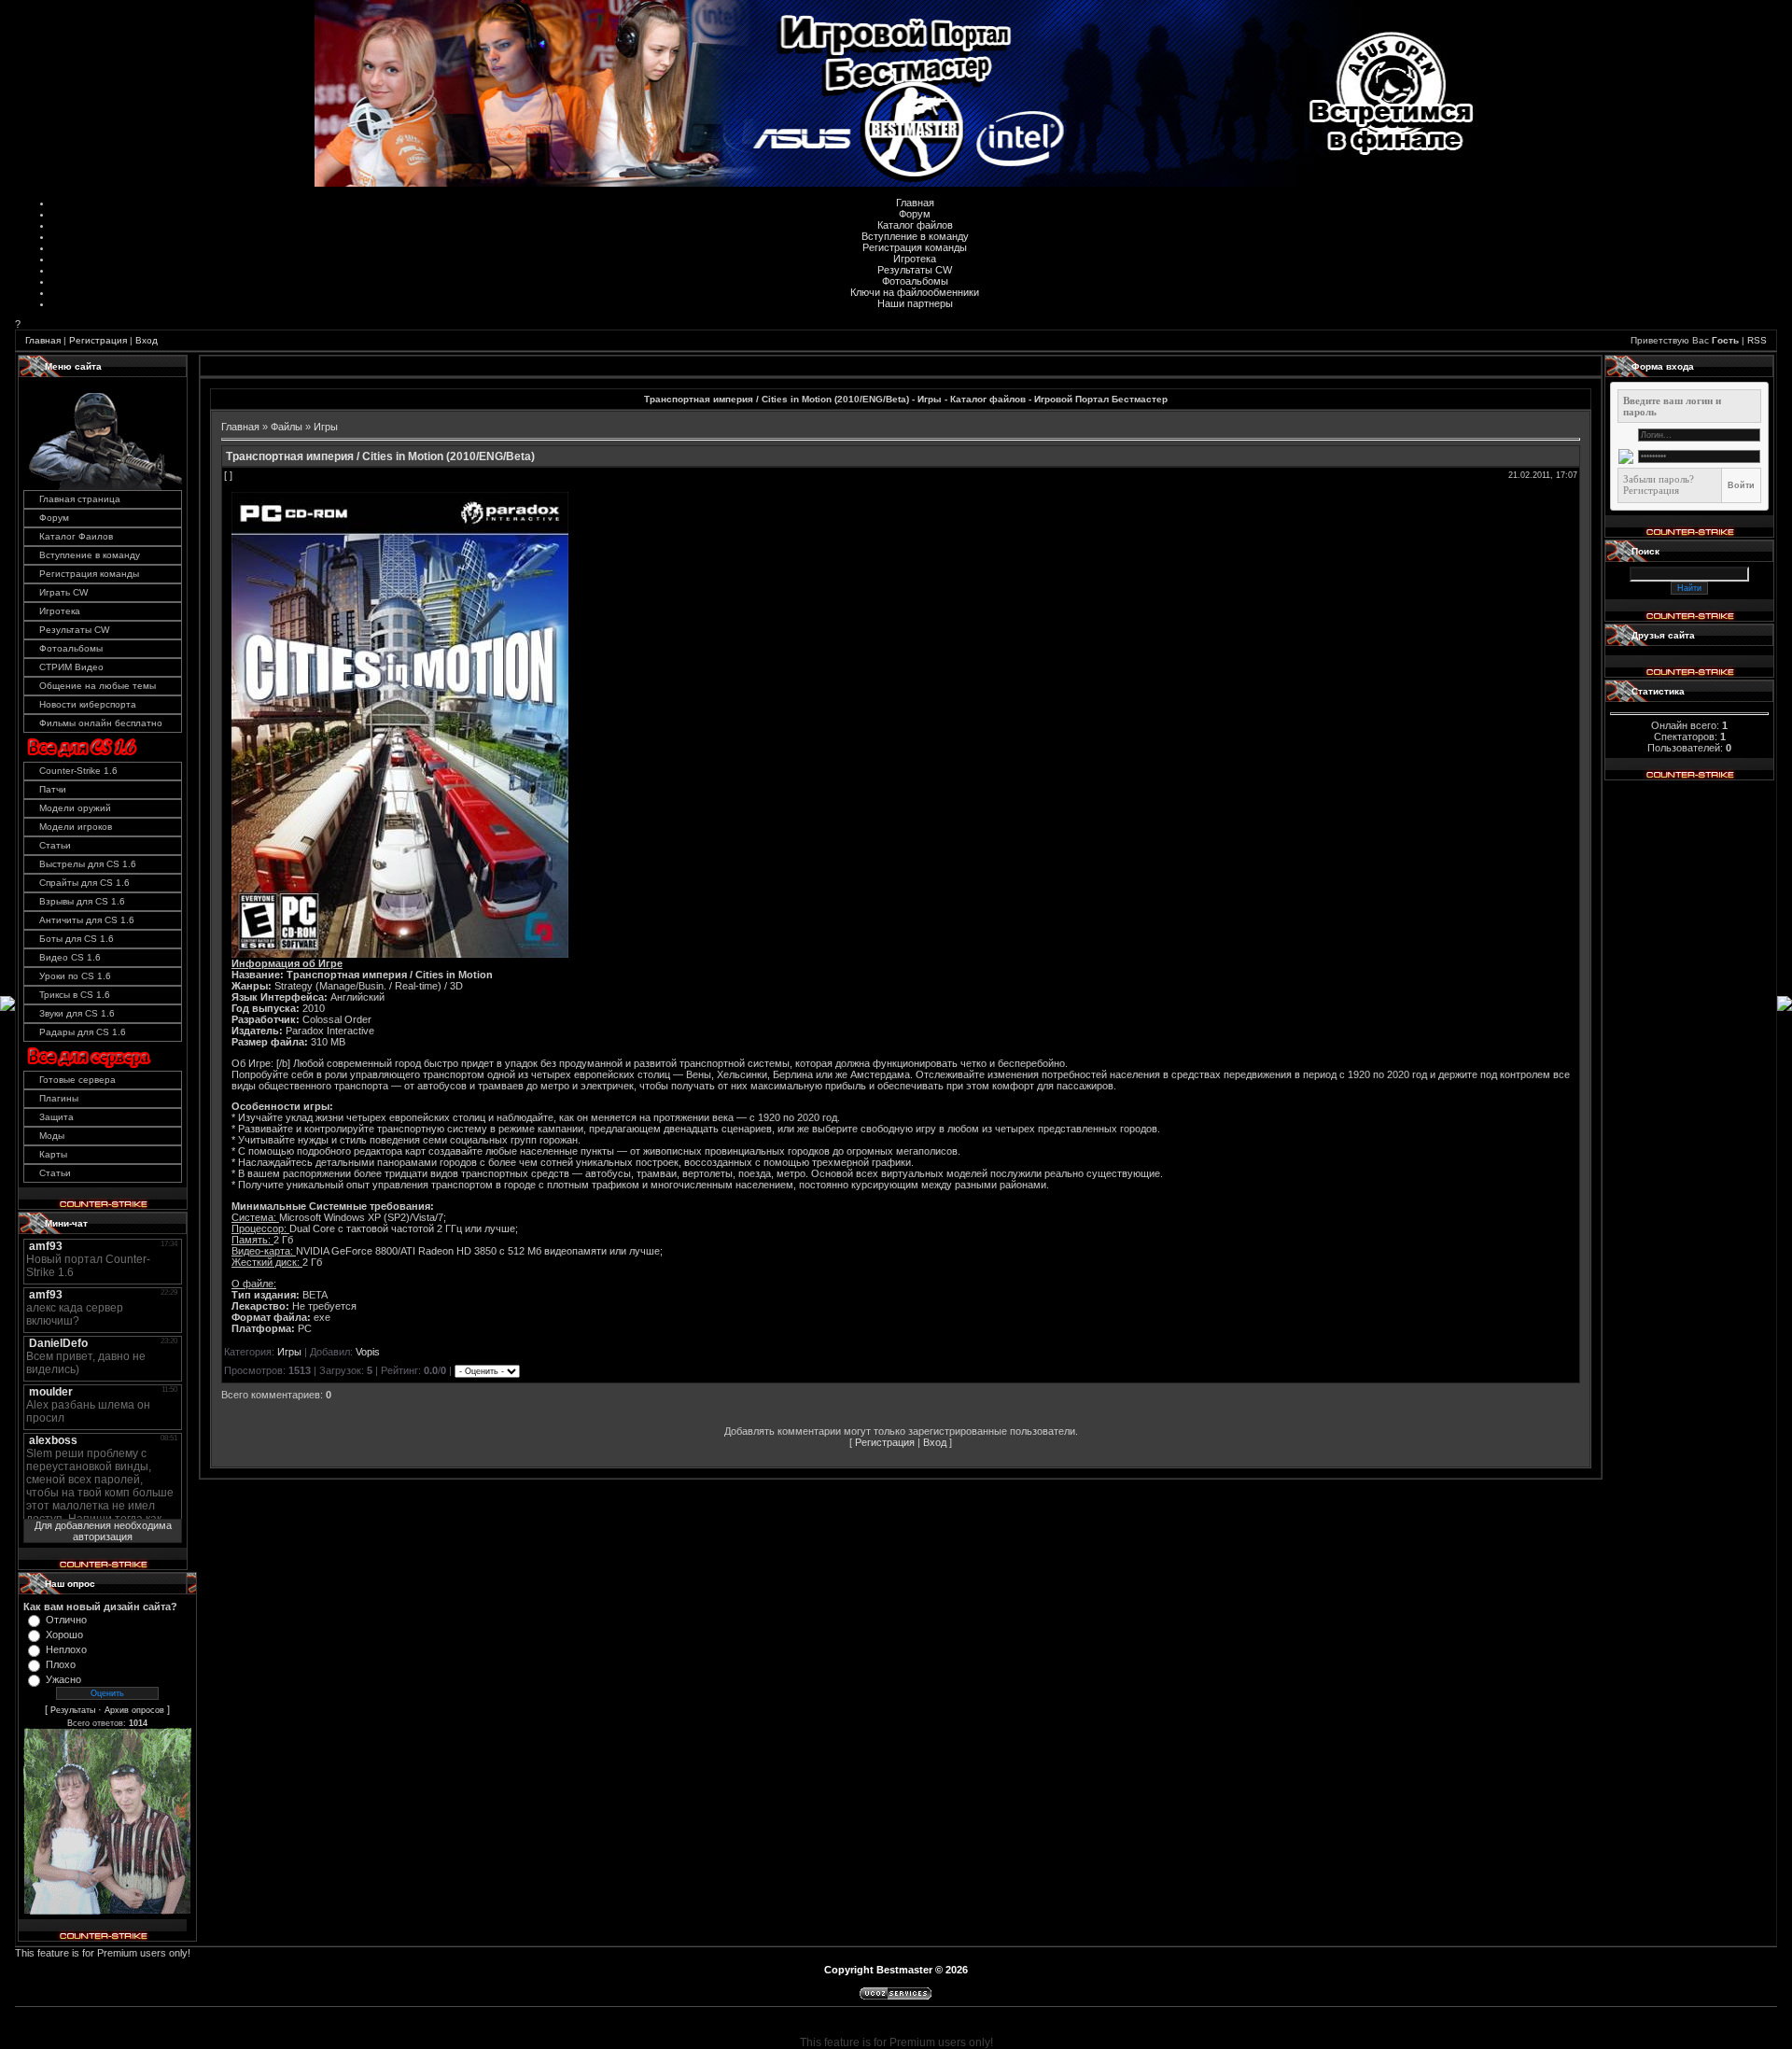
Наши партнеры (915, 303)
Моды (52, 1136)
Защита (56, 1117)
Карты (53, 1154)
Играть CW (63, 592)
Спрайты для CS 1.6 (84, 883)
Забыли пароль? (1659, 479)
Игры (326, 427)
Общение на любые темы (98, 686)
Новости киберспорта (88, 704)
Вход (147, 340)
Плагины (59, 1098)
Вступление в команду (915, 236)
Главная (915, 203)
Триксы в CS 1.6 (75, 995)
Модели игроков (76, 827)
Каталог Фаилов (76, 536)
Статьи (55, 845)
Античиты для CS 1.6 (87, 920)
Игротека (915, 259)
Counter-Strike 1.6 (78, 771)
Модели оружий (75, 808)
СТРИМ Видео (71, 667)
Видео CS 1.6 (70, 957)
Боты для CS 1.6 (77, 939)
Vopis (368, 1352)
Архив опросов (134, 1710)
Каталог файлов (915, 225)
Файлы (287, 427)
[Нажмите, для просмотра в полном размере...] (400, 954)
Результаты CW (915, 270)
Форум (915, 214)
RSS (1757, 340)
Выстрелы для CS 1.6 (88, 864)
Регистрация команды (915, 247)
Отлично (66, 1620)
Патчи (53, 789)
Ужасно (63, 1679)
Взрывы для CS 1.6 (82, 901)
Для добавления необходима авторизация (103, 1531)
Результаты (73, 1710)
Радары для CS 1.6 (83, 1032)
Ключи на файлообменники (915, 292)
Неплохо (66, 1649)
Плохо (61, 1664)
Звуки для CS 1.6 (77, 1013)
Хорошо (64, 1635)
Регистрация (98, 340)
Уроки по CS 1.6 (75, 976)
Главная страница (80, 499)
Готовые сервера (77, 1080)
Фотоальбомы (915, 281)
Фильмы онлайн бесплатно (101, 723)
